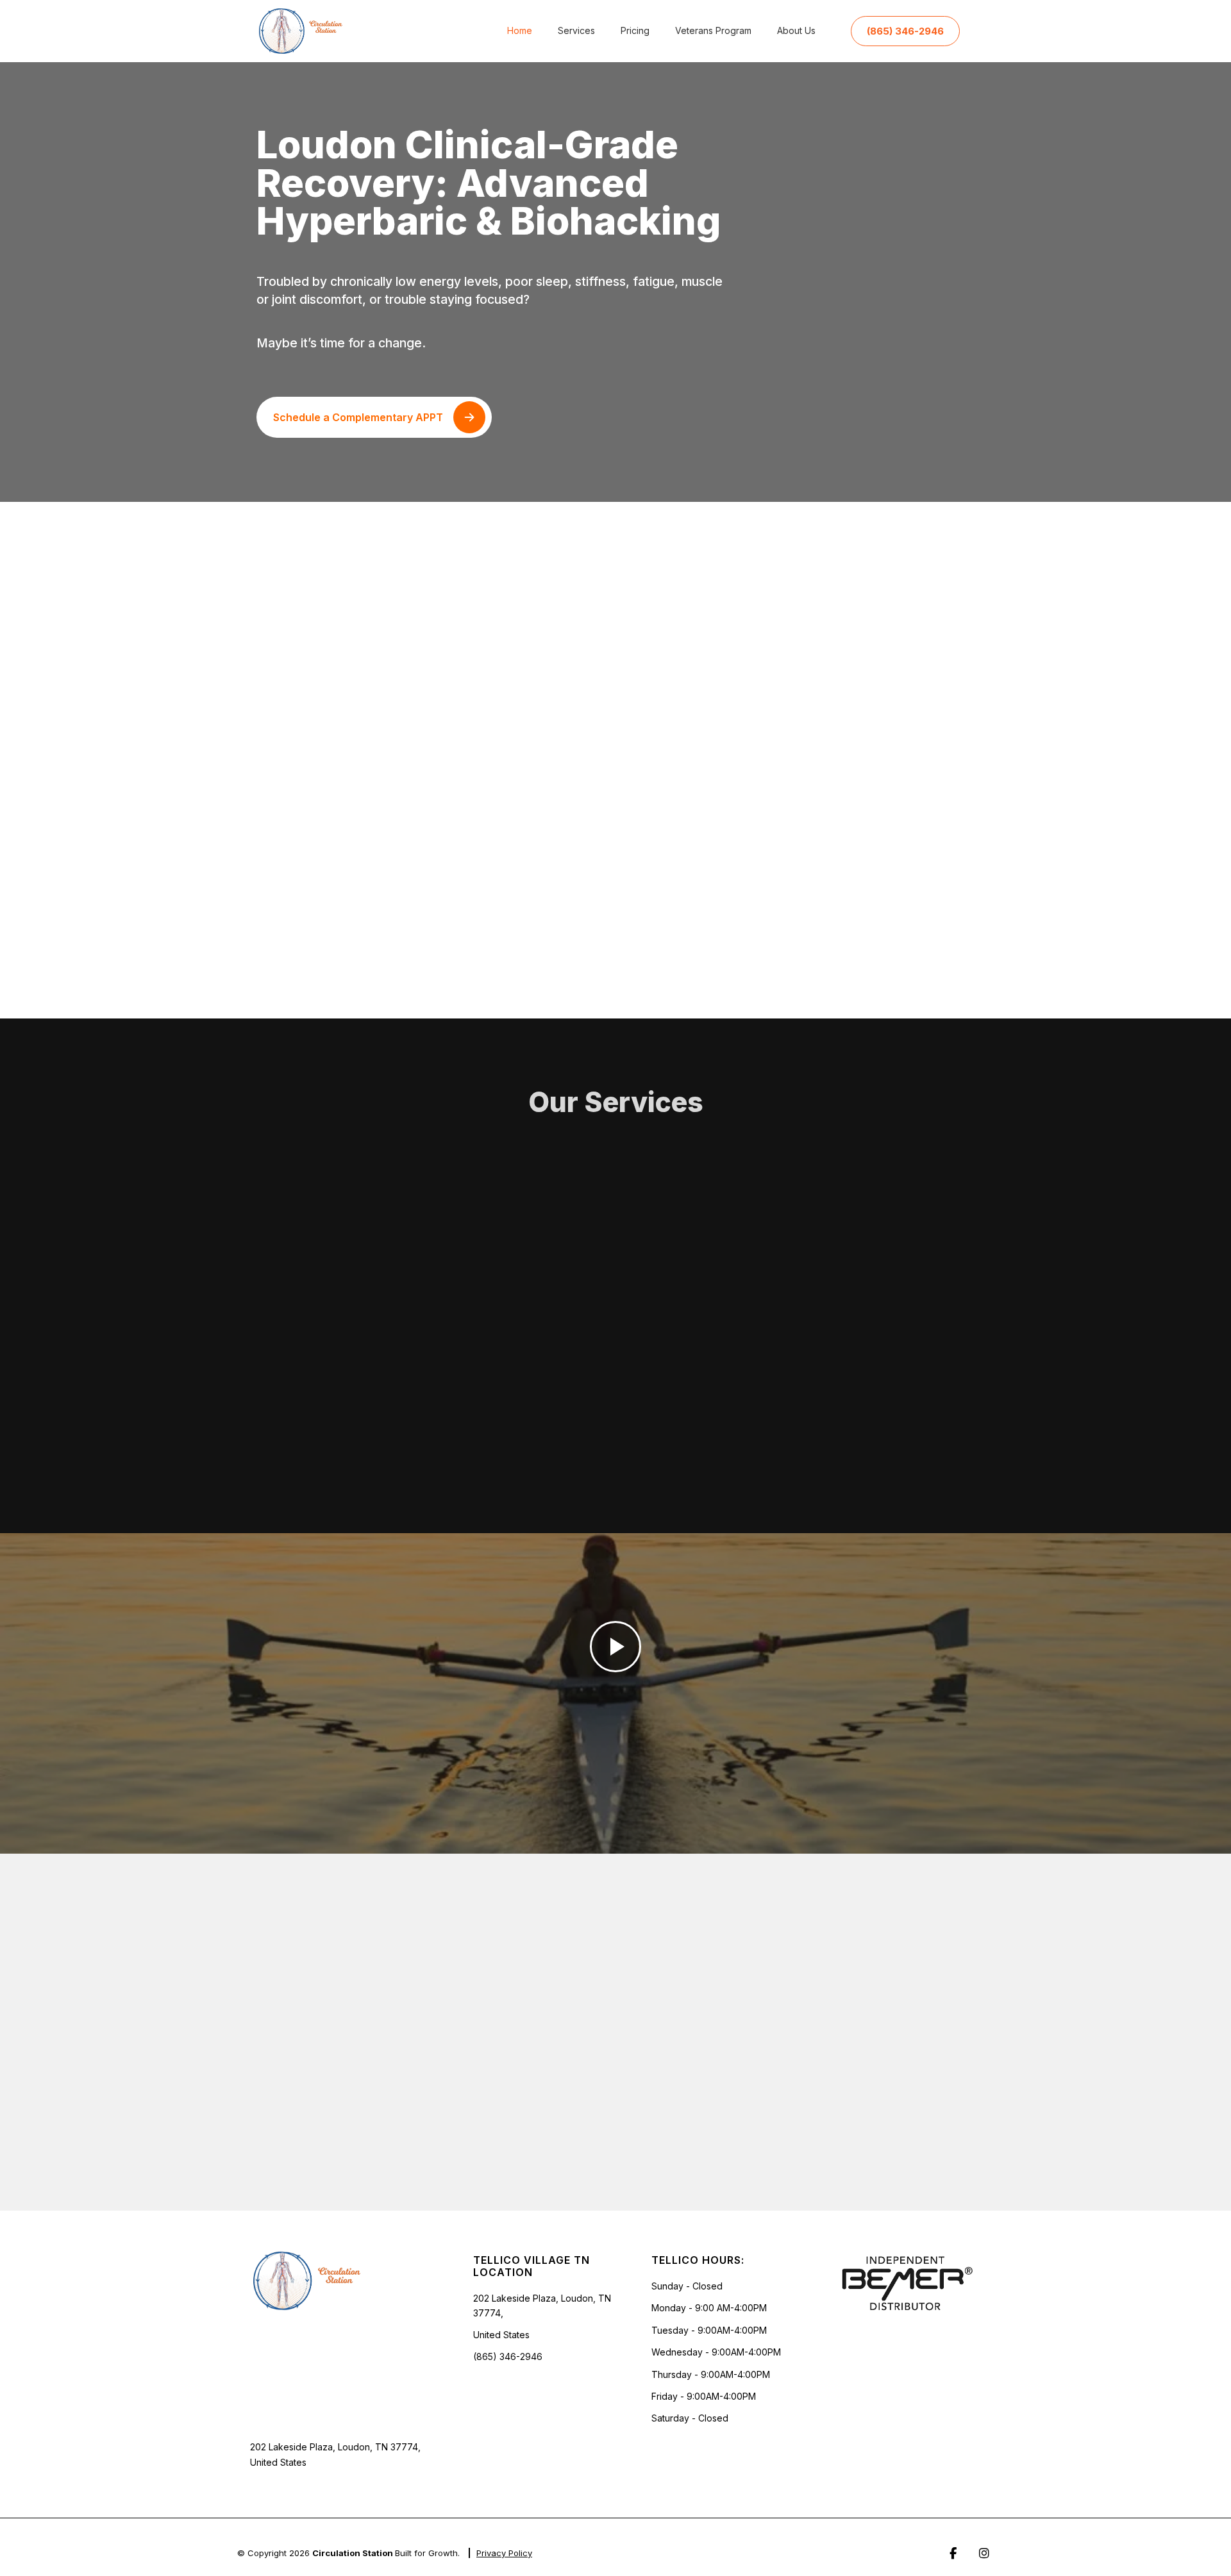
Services (576, 30)
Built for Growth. (427, 2553)
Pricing (635, 30)
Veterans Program (713, 30)
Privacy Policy (504, 2553)
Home (520, 30)
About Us (796, 30)
